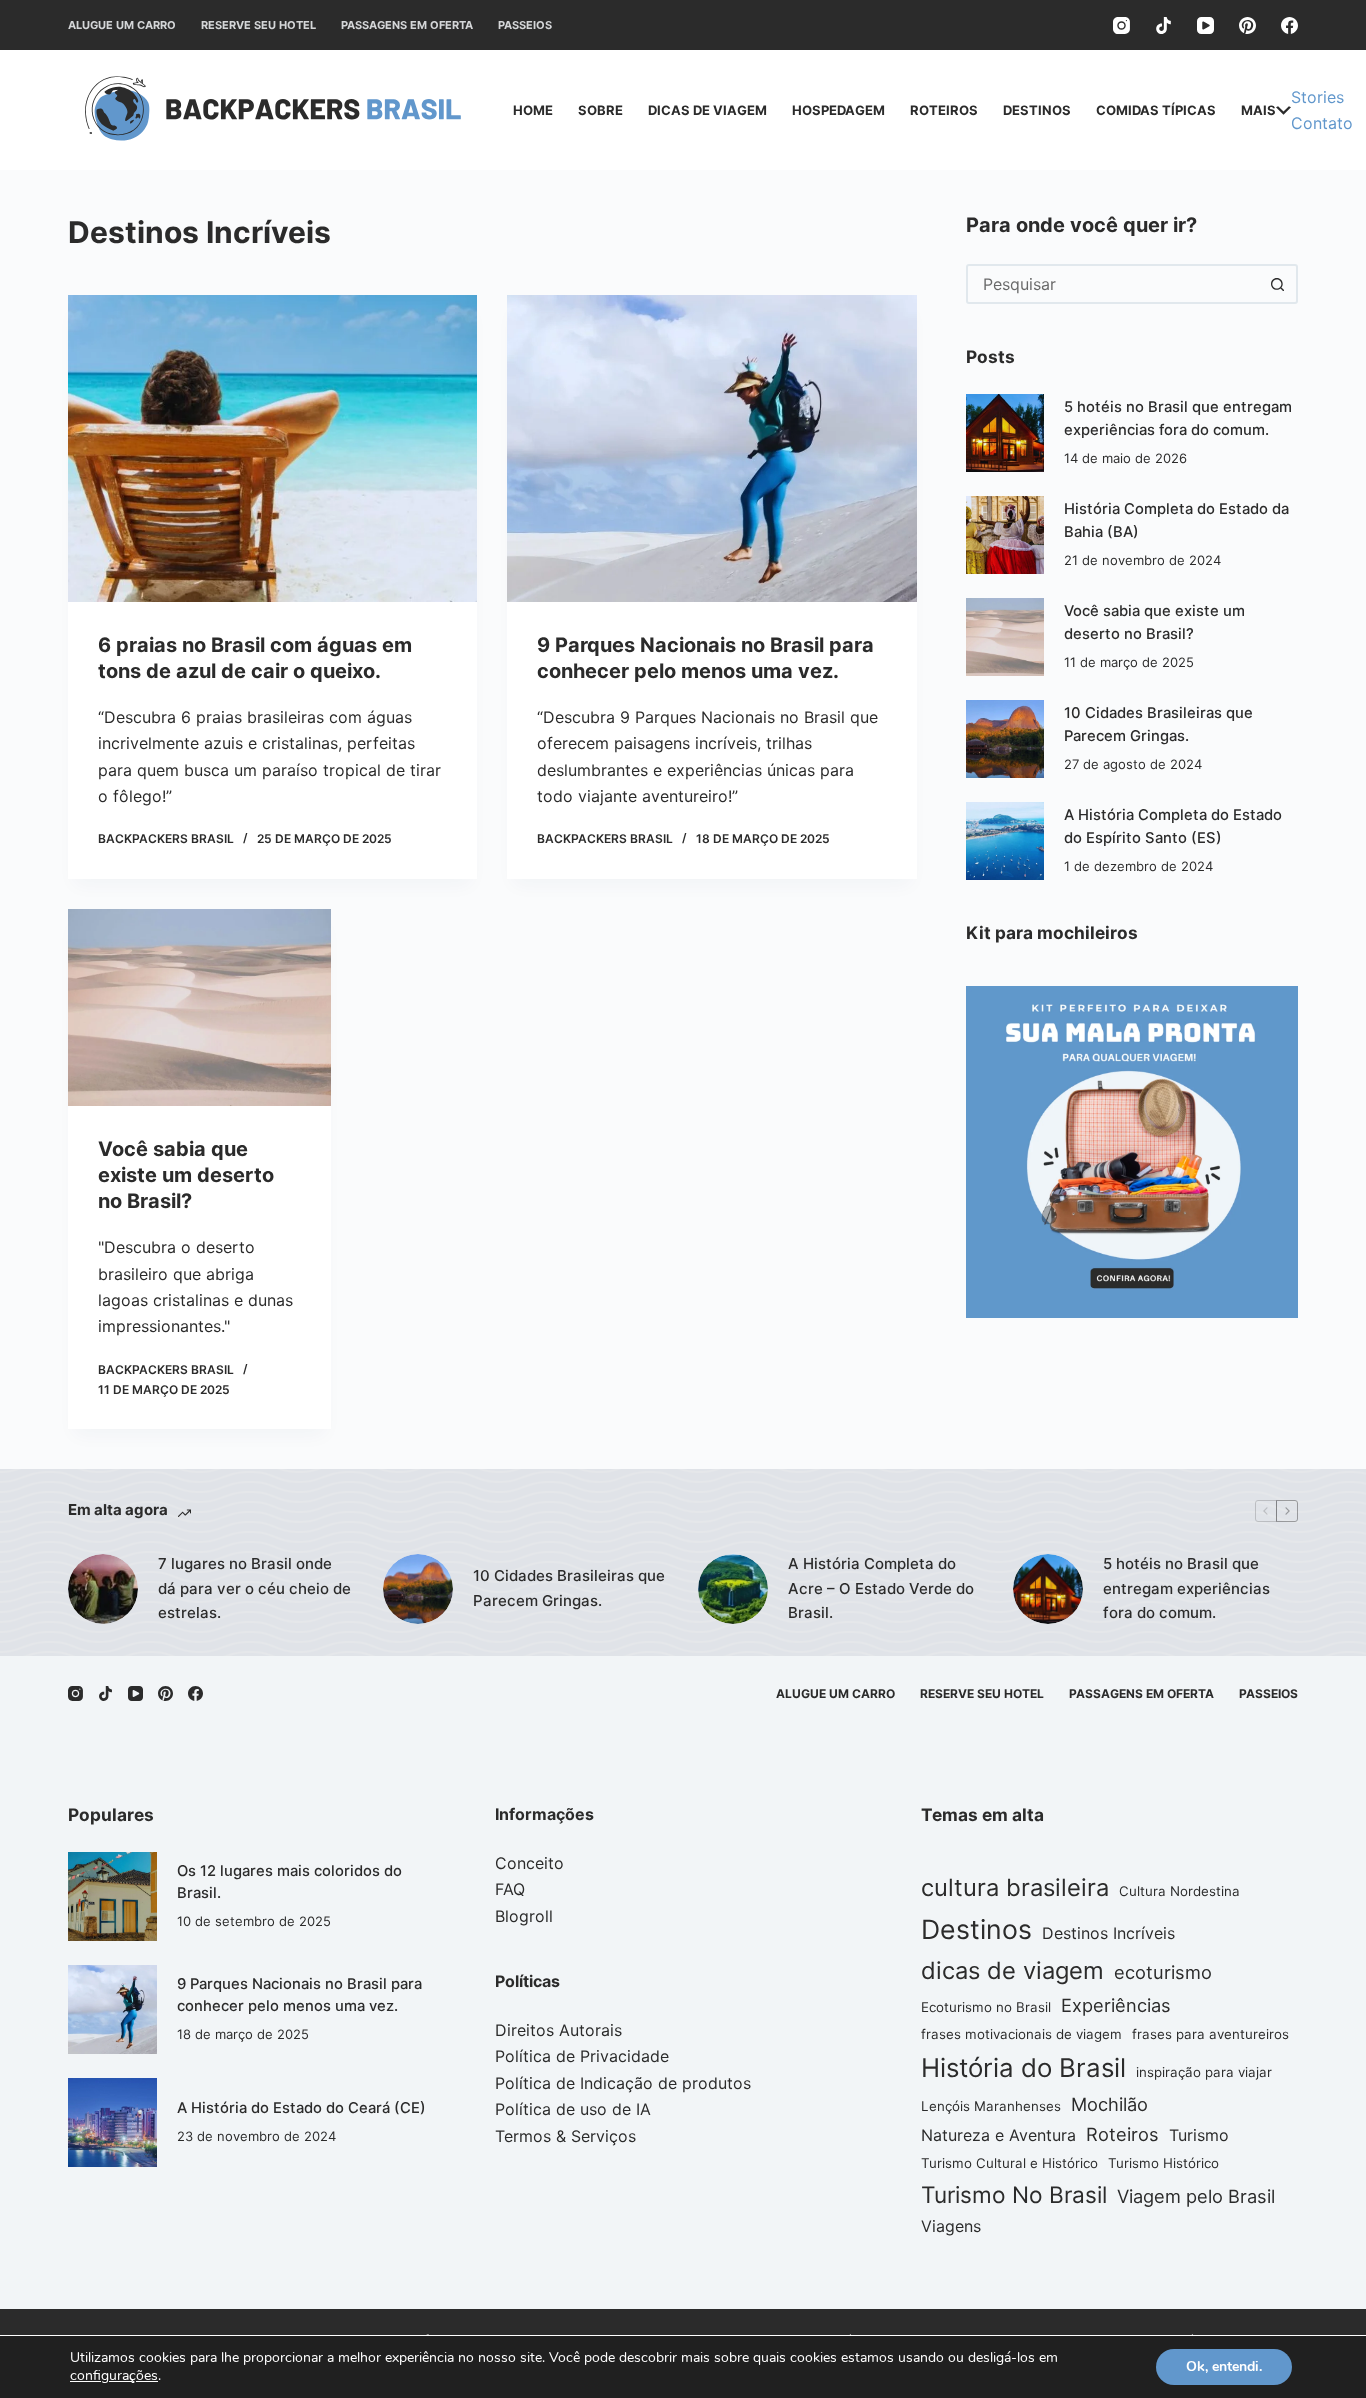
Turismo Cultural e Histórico (1009, 2163)
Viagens (951, 2226)
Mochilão (1109, 2104)
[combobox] (1114, 284)
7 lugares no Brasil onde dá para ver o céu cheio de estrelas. (254, 1588)
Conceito (529, 1863)
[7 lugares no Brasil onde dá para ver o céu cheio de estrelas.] (103, 1589)
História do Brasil (1023, 2067)
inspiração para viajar (1204, 2072)
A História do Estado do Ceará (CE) (301, 2108)
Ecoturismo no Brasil (986, 2007)
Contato (1322, 123)
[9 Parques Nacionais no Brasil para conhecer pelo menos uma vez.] (711, 448)
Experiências (1116, 2005)
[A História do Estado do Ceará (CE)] (112, 2122)
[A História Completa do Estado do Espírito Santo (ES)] (1005, 841)
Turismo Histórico (1163, 2163)
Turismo (1199, 2135)
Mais (1258, 110)
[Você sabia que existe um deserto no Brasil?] (199, 1007)
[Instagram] (1121, 25)
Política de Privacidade (582, 2056)
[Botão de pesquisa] (1278, 284)
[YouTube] (1205, 25)
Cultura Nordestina (1179, 1891)
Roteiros (944, 110)
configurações (114, 2376)
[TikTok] (1163, 25)
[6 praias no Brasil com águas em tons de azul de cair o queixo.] (272, 448)
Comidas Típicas (1156, 110)
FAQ (510, 1889)
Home (533, 110)
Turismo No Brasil (1014, 2194)
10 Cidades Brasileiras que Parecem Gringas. (569, 1588)
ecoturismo (1163, 1972)
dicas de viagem (1012, 1970)
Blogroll (524, 1916)
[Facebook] (1289, 25)
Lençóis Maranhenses (991, 2106)
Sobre (600, 110)
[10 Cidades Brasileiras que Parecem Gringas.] (1005, 739)
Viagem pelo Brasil (1196, 2196)
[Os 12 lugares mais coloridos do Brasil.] (112, 1896)
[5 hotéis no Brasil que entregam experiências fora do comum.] (1005, 433)
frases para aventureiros (1210, 2034)
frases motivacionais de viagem (1021, 2034)
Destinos (1037, 110)
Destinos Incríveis (1108, 1933)
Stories (1317, 97)
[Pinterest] (1247, 25)
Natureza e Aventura (998, 2135)
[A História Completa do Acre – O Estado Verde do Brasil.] (733, 1589)
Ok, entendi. (1224, 2366)
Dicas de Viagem (707, 110)
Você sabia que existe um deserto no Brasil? (186, 1175)
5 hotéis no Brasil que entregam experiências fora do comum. (1186, 1588)
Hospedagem (838, 110)
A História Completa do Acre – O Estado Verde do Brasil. (881, 1588)
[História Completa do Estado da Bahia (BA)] (1005, 535)
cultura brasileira (1015, 1887)
